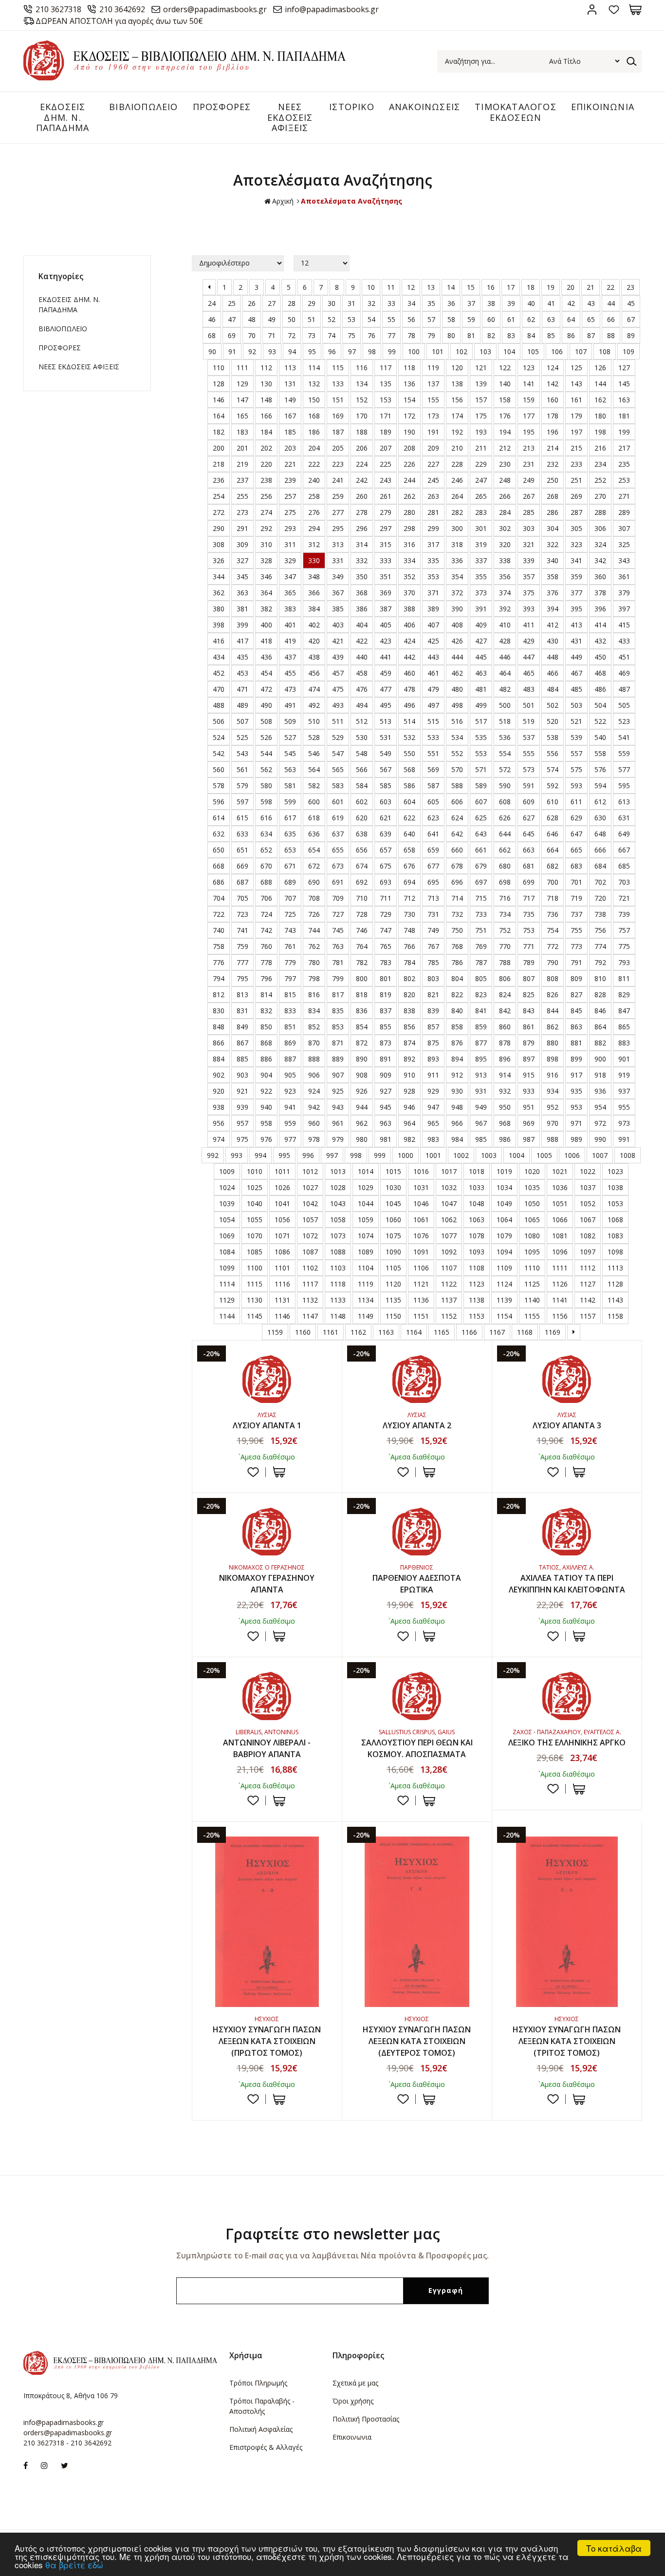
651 (242, 850)
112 (266, 368)
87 (591, 335)
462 (457, 673)
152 (362, 400)
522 (600, 721)
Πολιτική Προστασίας (366, 2419)
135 (386, 384)
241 (338, 480)
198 (600, 432)
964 (409, 1123)
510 (314, 721)
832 (266, 1011)
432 (600, 641)
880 (553, 1043)
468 (600, 673)
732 (457, 914)
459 (386, 673)
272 (219, 512)
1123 (477, 1284)
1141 (560, 1300)
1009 (227, 1171)
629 (576, 818)
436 (266, 657)
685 (624, 866)
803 (433, 978)
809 (576, 978)
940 (266, 1107)
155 (433, 400)
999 (380, 1155)
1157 (588, 1316)
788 (505, 962)
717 (529, 898)
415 (624, 625)
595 (624, 786)
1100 (255, 1268)
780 (314, 962)
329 (290, 560)
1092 (449, 1252)
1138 (477, 1300)
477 (386, 689)
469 (624, 673)
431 (576, 641)
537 (529, 737)
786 (457, 962)
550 (409, 753)
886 (266, 1059)
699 (529, 882)
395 (576, 609)
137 (433, 384)
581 (290, 786)
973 (624, 1123)
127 (624, 368)
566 (362, 769)
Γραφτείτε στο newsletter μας (333, 2234)
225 (386, 464)
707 (290, 898)
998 (356, 1155)
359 (576, 577)
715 (481, 898)
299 (433, 528)
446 (505, 657)
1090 (393, 1252)
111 (242, 368)
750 (457, 930)
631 (624, 818)
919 (624, 1075)
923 (290, 1091)
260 (362, 496)
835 (338, 1011)
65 (591, 319)
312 (314, 544)
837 (386, 1011)
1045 (393, 1203)
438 (314, 657)
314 (362, 544)
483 (529, 689)
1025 (255, 1187)
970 (553, 1123)
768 (457, 946)
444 (457, 657)
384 (314, 609)
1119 (366, 1284)
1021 (560, 1171)
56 (411, 319)
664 (553, 850)
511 (338, 721)
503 (576, 705)
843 (529, 1011)
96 (332, 351)
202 (266, 448)
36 (451, 303)
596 (219, 802)
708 (314, 898)
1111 (560, 1268)
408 (457, 625)
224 (362, 464)
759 (242, 946)
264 (457, 496)
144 (600, 384)
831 (242, 1011)
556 (553, 753)
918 (600, 1075)
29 (312, 303)
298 (409, 528)
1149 (366, 1316)
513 (386, 721)
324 (600, 544)
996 (308, 1155)
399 (242, 625)
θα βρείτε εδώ (74, 2565)
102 (462, 351)
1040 (255, 1203)
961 (338, 1123)
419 (290, 641)
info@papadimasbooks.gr (332, 9)
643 (481, 834)
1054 (227, 1220)
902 (219, 1075)
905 (290, 1075)
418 (266, 641)
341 (576, 560)
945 (386, 1107)
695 (433, 882)
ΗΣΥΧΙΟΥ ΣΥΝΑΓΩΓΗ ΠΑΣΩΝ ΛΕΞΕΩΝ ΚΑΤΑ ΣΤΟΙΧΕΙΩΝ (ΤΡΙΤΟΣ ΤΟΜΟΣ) (567, 2041)
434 (219, 657)
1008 (628, 1155)
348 (314, 577)
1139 (504, 1300)
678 (457, 866)
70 (252, 335)
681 (529, 866)
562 (266, 769)
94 (292, 351)
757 (624, 930)
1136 (421, 1300)
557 (576, 753)
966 (457, 1123)
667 (624, 850)
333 (386, 560)
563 (290, 769)
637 (338, 834)
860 (505, 1027)
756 (600, 930)
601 (338, 802)
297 (386, 528)
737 (576, 914)
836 (362, 1011)
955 (624, 1107)
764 (362, 946)
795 (242, 978)
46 (212, 319)
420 (314, 641)
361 (624, 577)
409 (481, 625)
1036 (560, 1187)
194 (505, 432)
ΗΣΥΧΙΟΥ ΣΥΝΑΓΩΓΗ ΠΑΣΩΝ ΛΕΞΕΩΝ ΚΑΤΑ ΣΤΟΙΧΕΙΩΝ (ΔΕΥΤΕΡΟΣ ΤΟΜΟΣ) (417, 2041)
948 (457, 1107)
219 (242, 464)
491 (290, 705)
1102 (310, 1268)
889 (338, 1059)
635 (290, 834)
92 (252, 351)
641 (433, 834)
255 (242, 496)
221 (290, 464)
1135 (393, 1300)
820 (409, 994)
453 (242, 673)
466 (553, 673)
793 (624, 962)
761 (290, 946)
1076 (421, 1236)
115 (338, 368)
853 (338, 1027)
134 (362, 384)
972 (600, 1123)
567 (386, 769)
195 (529, 432)
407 (433, 625)
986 (505, 1139)
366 (314, 593)
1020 (532, 1171)
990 (600, 1139)
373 (481, 593)
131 (290, 384)
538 (553, 737)
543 (242, 753)
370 (409, 593)
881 (576, 1043)
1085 (255, 1252)
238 (266, 480)
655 (338, 850)
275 (290, 512)
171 (386, 416)
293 (290, 528)
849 (242, 1027)
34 (411, 303)
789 (529, 962)
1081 (560, 1236)
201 (242, 448)
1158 (615, 1316)
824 (505, 994)
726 (314, 914)
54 (371, 319)
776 (219, 962)
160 (553, 400)
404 (362, 625)
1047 (449, 1203)
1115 (255, 1284)
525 (242, 737)
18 (531, 287)
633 (242, 834)
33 (391, 303)
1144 (227, 1316)
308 (219, 544)
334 (409, 560)
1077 (449, 1236)
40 (531, 303)
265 (481, 496)
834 (314, 1011)
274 (266, 512)
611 (576, 802)
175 (481, 416)
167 (290, 416)
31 (351, 303)
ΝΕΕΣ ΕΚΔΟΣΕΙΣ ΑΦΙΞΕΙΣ (290, 117)
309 (242, 544)
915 (529, 1075)
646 (553, 834)
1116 (282, 1284)
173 (433, 416)
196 (553, 432)
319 (481, 544)
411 (529, 625)
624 (457, 818)
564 (314, 769)
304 (553, 528)
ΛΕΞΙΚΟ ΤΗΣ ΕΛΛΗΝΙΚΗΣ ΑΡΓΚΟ (567, 1743)
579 (242, 786)
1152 (449, 1316)
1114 (227, 1284)
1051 (560, 1203)
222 (314, 464)
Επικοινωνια (352, 2437)
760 (266, 946)
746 (362, 930)
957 (242, 1123)
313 (338, 544)
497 (433, 705)
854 (362, 1027)
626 (505, 818)
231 (529, 464)
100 (414, 351)
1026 (282, 1187)
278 (362, 512)
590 (505, 786)
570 (457, 769)
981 (386, 1139)
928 (409, 1091)
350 (362, 577)
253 (624, 480)
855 (386, 1027)
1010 (255, 1171)
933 (529, 1091)
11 (391, 287)
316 (409, 544)
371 (433, 593)
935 (576, 1091)
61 (511, 319)
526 (266, 737)
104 (509, 351)
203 (290, 448)
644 (505, 834)
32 (371, 303)
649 (624, 834)
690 (314, 882)
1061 (421, 1220)
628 (553, 818)
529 (338, 737)
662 (505, 850)
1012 (310, 1171)
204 (314, 448)
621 (386, 818)
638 (362, 834)
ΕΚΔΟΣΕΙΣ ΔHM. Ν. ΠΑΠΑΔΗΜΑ (63, 117)
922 (266, 1091)
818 (362, 994)
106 (557, 351)
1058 (338, 1220)
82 (491, 335)
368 (362, 593)
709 (338, 898)
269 (576, 496)
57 (431, 319)
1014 (366, 1171)
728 (362, 914)
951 (529, 1107)
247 (481, 480)
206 (362, 448)
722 (219, 914)
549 (386, 753)
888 (314, 1059)
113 (290, 368)
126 (600, 368)
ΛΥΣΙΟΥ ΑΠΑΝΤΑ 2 (417, 1425)
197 (576, 432)
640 (409, 834)
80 (451, 335)
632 (219, 834)
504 (600, 705)
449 (576, 657)
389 (433, 609)
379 (624, 593)
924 (314, 1091)
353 (433, 577)
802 (409, 978)
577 (624, 769)
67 (631, 319)
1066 (560, 1220)
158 (505, 400)
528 (314, 737)
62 (531, 319)
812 (219, 994)
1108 (477, 1268)
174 (457, 416)
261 (386, 496)
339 (529, 560)
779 (290, 962)
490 (266, 705)
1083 (615, 1236)
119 (433, 368)
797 (290, 978)
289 (624, 512)
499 (481, 705)
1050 (532, 1203)
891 (386, 1059)
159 (529, 400)
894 (457, 1059)
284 (505, 512)
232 (553, 464)
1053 (615, 1203)
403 (338, 625)
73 (312, 335)
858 (457, 1027)
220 (266, 464)
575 (576, 769)
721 (624, 898)
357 (529, 577)
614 (219, 818)
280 (409, 512)
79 (431, 335)
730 (409, 914)
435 (242, 657)
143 (576, 384)
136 (409, 384)
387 (386, 609)
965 (433, 1123)
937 (624, 1091)
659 (433, 850)
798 (314, 978)
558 (600, 753)
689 (290, 882)
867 (242, 1043)
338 (505, 560)
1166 (469, 1332)
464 (505, 673)
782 (362, 962)
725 (290, 914)
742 (266, 930)
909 (386, 1075)
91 (232, 351)
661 (481, 850)
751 (481, 930)
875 (433, 1043)
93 (272, 351)
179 (576, 416)
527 (290, 737)
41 (551, 303)
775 (624, 946)
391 (481, 609)
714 (457, 898)
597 (242, 802)
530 (362, 737)
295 (338, 528)
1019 (504, 1171)
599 (290, 802)
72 (292, 335)
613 (624, 802)
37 (471, 303)
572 (505, 769)
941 (290, 1107)
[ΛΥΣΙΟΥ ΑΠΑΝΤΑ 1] (267, 1379)
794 (219, 978)
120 (457, 368)
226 (409, 464)
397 (624, 609)
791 (576, 962)
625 (481, 818)
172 (409, 416)
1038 (615, 1187)
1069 (227, 1236)
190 (409, 432)
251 (576, 480)
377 (576, 593)
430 (553, 641)
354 (457, 577)
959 (290, 1123)
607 (481, 802)
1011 (282, 1171)
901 (624, 1059)
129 (242, 384)
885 (242, 1059)
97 (352, 351)
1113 (615, 1268)
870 (314, 1043)
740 (219, 930)
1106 (421, 1268)
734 (505, 914)
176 (505, 416)
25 (232, 303)
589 (481, 786)
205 (338, 448)
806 (505, 978)
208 (409, 448)
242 (362, 480)
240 (314, 480)
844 (553, 1011)
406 (409, 625)
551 (433, 753)
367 (338, 593)
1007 (600, 1155)
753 (529, 930)
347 (290, 577)
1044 (366, 1203)
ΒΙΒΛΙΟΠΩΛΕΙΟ (143, 107)
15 (471, 287)
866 (219, 1043)
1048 (477, 1203)
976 (266, 1139)
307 (624, 528)
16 (491, 287)
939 (242, 1107)
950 (505, 1107)
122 (505, 368)
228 (457, 464)
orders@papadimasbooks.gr (215, 9)
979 (338, 1139)
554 (505, 753)
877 (481, 1043)
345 (242, 577)
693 (386, 882)
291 (242, 528)
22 (610, 287)
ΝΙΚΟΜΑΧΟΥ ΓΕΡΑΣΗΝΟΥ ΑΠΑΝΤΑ (267, 1584)
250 (553, 480)
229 (481, 464)
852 (314, 1027)
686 (219, 882)
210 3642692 (122, 9)
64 (571, 319)
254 (219, 496)
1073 (338, 1236)
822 (457, 994)
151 (338, 400)
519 (529, 721)
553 (481, 753)
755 (576, 930)
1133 (338, 1300)
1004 (517, 1155)
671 (290, 866)
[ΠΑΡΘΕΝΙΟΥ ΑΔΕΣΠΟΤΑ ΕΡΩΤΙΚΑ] (417, 1532)
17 (511, 287)
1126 (560, 1284)
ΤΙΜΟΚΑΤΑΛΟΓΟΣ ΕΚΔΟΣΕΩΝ (516, 112)
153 (386, 400)
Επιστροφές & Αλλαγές (266, 2447)
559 (624, 753)
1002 (461, 1155)
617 (290, 818)
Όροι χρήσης (353, 2401)
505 (624, 705)
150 (314, 400)
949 (481, 1107)
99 (392, 351)
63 (551, 319)
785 (433, 962)
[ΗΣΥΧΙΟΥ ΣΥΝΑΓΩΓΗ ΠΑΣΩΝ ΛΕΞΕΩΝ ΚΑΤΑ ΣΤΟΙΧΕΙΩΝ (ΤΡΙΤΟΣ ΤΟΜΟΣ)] (567, 1922)
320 (505, 544)
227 (433, 464)
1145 (255, 1316)
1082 (588, 1236)
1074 (366, 1236)
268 (553, 496)
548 (362, 753)
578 (219, 786)
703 (624, 882)
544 (266, 753)
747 (386, 930)
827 (576, 994)
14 (451, 287)
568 (409, 769)
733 (481, 914)
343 (624, 560)
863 (576, 1027)
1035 (532, 1187)
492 (314, 705)
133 (338, 384)
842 (505, 1011)
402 (314, 625)
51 (312, 319)
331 (338, 560)
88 (611, 335)
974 (219, 1139)
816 (314, 994)
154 (409, 400)
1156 (560, 1316)
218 (219, 464)
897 (529, 1059)
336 (457, 560)
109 (628, 351)
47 (232, 319)
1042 (310, 1203)
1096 (560, 1252)
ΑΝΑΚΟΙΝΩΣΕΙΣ (425, 107)
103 (485, 351)
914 (505, 1075)
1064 (504, 1220)
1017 (449, 1171)
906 (314, 1075)
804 (457, 978)
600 (314, 802)
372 (457, 593)
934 (553, 1091)
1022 (588, 1171)
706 (266, 898)
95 (312, 351)
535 (481, 737)
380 (219, 609)
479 (433, 689)
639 (386, 834)
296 (362, 528)
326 (219, 560)
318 (457, 544)
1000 (406, 1155)
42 (571, 303)
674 (362, 866)
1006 (572, 1155)
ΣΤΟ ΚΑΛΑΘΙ (279, 1472)
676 (409, 866)
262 (409, 496)
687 (242, 882)
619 (338, 818)
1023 (615, 1171)
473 (290, 689)
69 (232, 335)
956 (219, 1123)
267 (529, 496)
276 (314, 512)
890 (362, 1059)
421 (338, 641)
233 (576, 464)
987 (529, 1139)
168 (314, 416)
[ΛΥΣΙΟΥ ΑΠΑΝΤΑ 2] (417, 1379)
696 (457, 882)
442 (409, 657)
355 (481, 577)
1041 (282, 1203)
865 (624, 1027)
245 (433, 480)
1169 (553, 1332)
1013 (338, 1171)
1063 (477, 1220)
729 (386, 914)
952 (553, 1107)
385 (338, 609)
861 (529, 1027)
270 (600, 496)
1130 (255, 1300)
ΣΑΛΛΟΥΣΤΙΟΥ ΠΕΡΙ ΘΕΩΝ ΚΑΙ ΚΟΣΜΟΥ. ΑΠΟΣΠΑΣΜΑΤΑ (417, 1748)
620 (362, 818)
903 (242, 1075)
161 (576, 400)
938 (219, 1107)
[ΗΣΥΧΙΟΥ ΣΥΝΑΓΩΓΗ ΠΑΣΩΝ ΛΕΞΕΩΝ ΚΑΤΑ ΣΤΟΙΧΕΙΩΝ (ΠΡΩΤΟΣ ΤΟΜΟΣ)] (267, 1922)
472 (266, 689)
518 (505, 721)
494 (362, 705)
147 (242, 400)
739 (624, 914)
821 (433, 994)
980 (362, 1139)
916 (553, 1075)
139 (481, 384)
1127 (588, 1284)
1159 (275, 1332)
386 (362, 609)
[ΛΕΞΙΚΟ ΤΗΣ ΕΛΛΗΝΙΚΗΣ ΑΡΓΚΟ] (567, 1696)
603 (386, 802)
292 (266, 528)
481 (481, 689)
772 (553, 946)
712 (409, 898)
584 (362, 786)
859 (481, 1027)
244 (409, 480)
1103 (338, 1268)
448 (553, 657)
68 (212, 335)
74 (332, 335)
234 (600, 464)
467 (576, 673)
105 (533, 351)
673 (338, 866)
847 (624, 1011)
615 (242, 818)
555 (529, 753)
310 (266, 544)
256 (266, 496)
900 (600, 1059)
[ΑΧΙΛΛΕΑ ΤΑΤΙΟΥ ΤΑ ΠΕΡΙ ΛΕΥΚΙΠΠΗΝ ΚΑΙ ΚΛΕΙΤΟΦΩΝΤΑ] (567, 1532)
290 (219, 528)
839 (433, 1011)
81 (471, 335)
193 (481, 432)
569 (433, 769)
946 (409, 1107)
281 (433, 512)
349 (338, 577)
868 (266, 1043)
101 (438, 351)
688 (266, 882)
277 (338, 512)
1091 (421, 1252)
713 (433, 898)
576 (600, 769)
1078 (477, 1236)
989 (576, 1139)
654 (314, 850)
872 (362, 1043)
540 (600, 737)
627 (529, 818)
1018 (477, 1171)
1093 (477, 1252)
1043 (338, 1203)
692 (362, 882)
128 (219, 384)
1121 (421, 1284)
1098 (615, 1252)
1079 (504, 1236)
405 (386, 625)
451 (624, 657)
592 (553, 786)
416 (219, 641)
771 (529, 946)
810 (600, 978)
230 (505, 464)
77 (391, 335)
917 (576, 1075)
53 (351, 319)
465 (529, 673)
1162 (358, 1332)
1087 (310, 1252)
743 (290, 930)
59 (471, 319)
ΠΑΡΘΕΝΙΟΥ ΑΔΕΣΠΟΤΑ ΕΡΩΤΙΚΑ (417, 1584)
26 (252, 303)
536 (505, 737)
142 (553, 384)
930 (457, 1091)
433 (624, 641)
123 (529, 368)
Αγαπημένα (614, 9)
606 (457, 802)
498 (457, 705)
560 (219, 769)
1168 (525, 1332)
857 (433, 1027)
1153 (477, 1316)
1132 (310, 1300)
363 (242, 593)
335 (433, 560)
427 (481, 641)
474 (314, 689)
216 (600, 448)
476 (362, 689)
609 (529, 802)
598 (266, 802)
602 (362, 802)
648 (600, 834)
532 (409, 737)
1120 (393, 1284)
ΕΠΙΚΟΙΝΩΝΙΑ (603, 107)
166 (266, 416)
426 (457, 641)
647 (576, 834)
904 (266, 1075)
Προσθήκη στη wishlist (253, 1472)
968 (505, 1123)
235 (624, 464)
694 (409, 882)
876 (457, 1043)
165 (242, 416)
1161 (331, 1332)
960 (314, 1123)
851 (290, 1027)
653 (290, 850)
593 (576, 786)
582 (314, 786)
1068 (615, 1220)
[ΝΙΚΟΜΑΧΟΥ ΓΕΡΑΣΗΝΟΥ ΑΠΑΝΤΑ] (267, 1532)
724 (266, 914)
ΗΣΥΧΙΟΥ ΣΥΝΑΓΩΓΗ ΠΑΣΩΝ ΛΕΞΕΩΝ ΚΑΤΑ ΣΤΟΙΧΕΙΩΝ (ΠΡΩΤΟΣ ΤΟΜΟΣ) (267, 2041)
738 (600, 914)
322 (553, 544)
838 (409, 1011)
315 (386, 544)
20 (571, 287)
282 (457, 512)
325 (624, 544)
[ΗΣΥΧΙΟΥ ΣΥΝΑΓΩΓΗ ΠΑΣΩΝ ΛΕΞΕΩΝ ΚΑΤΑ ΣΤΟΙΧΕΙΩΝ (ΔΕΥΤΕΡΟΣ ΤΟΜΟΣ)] (417, 1922)
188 (362, 432)
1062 (449, 1220)
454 (266, 673)
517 (481, 721)
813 (242, 994)
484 (553, 689)
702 (600, 882)
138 (457, 384)
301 (481, 528)
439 (338, 657)
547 (338, 753)
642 (457, 834)
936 (600, 1091)
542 (219, 753)
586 (409, 786)
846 (600, 1011)
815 (290, 994)
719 (576, 898)
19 (551, 287)
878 (505, 1043)
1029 (366, 1187)
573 (529, 769)
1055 (255, 1220)
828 (600, 994)
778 (266, 962)
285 (529, 512)
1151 (421, 1316)
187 (338, 432)
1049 (504, 1203)
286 (553, 512)
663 (529, 850)
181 (624, 416)
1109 (504, 1268)
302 (505, 528)
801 (386, 978)
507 (242, 721)
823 (481, 994)
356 (505, 577)
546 (314, 753)
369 (386, 593)
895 (481, 1059)
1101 (282, 1268)
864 (600, 1027)
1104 (366, 1268)
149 (290, 400)
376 (553, 593)
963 (386, 1123)
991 (624, 1139)
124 (553, 368)
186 (314, 432)
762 (314, 946)
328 (266, 560)
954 (600, 1107)
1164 (414, 1332)
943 (338, 1107)
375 (529, 593)
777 (242, 962)
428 (505, 641)
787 (481, 962)
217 (624, 448)
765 (386, 946)
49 (272, 319)
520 (553, 721)
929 (433, 1091)
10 (371, 287)
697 (481, 882)
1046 (421, 1203)
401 (290, 625)
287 (576, 512)
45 (631, 303)
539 (576, 737)
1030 (393, 1187)
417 (242, 641)
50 (292, 319)
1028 (338, 1187)
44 (611, 303)
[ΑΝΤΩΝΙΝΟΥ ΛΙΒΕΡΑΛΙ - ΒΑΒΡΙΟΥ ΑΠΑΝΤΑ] (267, 1696)
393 (529, 609)
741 (242, 930)
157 (481, 400)
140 (505, 384)
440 (362, 657)
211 (481, 448)
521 (576, 721)
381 (242, 609)
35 (431, 303)
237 (242, 480)
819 (386, 994)
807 (529, 978)
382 (266, 609)
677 (433, 866)
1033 (477, 1187)
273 (242, 512)
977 (290, 1139)
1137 (449, 1300)
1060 (393, 1220)
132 (314, 384)
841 (481, 1011)
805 (481, 978)
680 (505, 866)
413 (576, 625)
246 (457, 480)
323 (576, 544)
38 (491, 303)
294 (314, 528)
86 (571, 335)
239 (290, 480)
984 (457, 1139)
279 (386, 512)
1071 (282, 1236)
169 (338, 416)
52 (332, 319)
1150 (393, 1316)
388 (409, 609)
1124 (504, 1284)
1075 (393, 1236)
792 (600, 962)
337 (481, 560)
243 (386, 480)
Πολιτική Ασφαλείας (261, 2429)
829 (624, 994)
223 (338, 464)
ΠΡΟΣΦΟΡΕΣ (222, 107)
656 (362, 850)
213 (529, 448)
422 (362, 641)
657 (386, 850)
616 (266, 818)
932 (505, 1091)
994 (260, 1155)
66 (611, 319)
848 (219, 1027)
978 (314, 1139)
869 (290, 1043)
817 (338, 994)
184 (266, 432)
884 (219, 1059)
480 (457, 689)
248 (505, 480)
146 (219, 400)
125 (576, 368)
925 (338, 1091)
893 (433, 1059)
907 (338, 1075)
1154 (504, 1316)
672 (314, 866)
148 (266, 400)
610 (553, 802)
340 (553, 560)
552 (457, 753)
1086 (282, 1252)
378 (600, 593)
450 (600, 657)
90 (212, 351)
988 (553, 1139)
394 (553, 609)
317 (433, 544)
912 (457, 1075)
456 (314, 673)
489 (242, 705)
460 (409, 673)
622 (409, 818)
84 (531, 335)
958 (266, 1123)
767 (433, 946)
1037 (588, 1187)
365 (290, 593)
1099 (227, 1268)
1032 (449, 1187)
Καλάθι (636, 9)
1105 (393, 1268)
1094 (504, 1252)
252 (600, 480)
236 (219, 480)
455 (290, 673)
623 (433, 818)
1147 (310, 1316)
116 (362, 368)
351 (386, 577)
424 (409, 641)
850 (266, 1027)
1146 (282, 1316)
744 (314, 930)
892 (409, 1059)
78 (411, 335)
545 (290, 753)
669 (242, 866)
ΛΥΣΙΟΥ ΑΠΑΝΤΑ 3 (567, 1425)
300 (457, 528)
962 (362, 1123)
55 (391, 319)
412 (553, 625)
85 (551, 335)
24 (212, 303)
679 (481, 866)
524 (219, 737)
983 (433, 1139)
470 (219, 689)
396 (600, 609)
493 (338, 705)
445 (481, 657)
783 (386, 962)
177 (529, 416)
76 (371, 335)
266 (505, 496)
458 (362, 673)
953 (576, 1107)
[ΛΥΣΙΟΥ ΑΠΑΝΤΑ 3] (567, 1379)
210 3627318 (58, 9)
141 (529, 384)
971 (576, 1123)
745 (338, 930)
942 (314, 1107)
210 (457, 448)
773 (576, 946)
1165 (442, 1332)
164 (219, 416)
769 (481, 946)
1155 (532, 1316)
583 (338, 786)
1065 (532, 1220)
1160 (303, 1332)
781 (338, 962)
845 (576, 1011)
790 (553, 962)
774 (600, 946)
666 (600, 850)
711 (386, 898)
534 (457, 737)
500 (505, 705)
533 (433, 737)
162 (600, 400)
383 (290, 609)
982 (409, 1139)
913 (481, 1075)
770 (505, 946)
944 (362, 1107)
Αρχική (283, 201)
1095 (532, 1252)
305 (576, 528)
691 (338, 882)
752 (505, 930)
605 (433, 802)
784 (409, 962)
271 (624, 496)
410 (505, 625)
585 (386, 786)
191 (433, 432)
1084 (227, 1252)
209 (433, 448)
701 (576, 882)
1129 (227, 1300)
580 (266, 786)
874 (409, 1043)
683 (576, 866)
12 (411, 287)
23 (630, 287)
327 (242, 560)
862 (553, 1027)
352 (409, 577)
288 (600, 512)
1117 (310, 1284)
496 (409, 705)
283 (481, 512)
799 (338, 978)
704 (219, 898)
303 (529, 528)
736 (553, 914)
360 (600, 577)
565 (338, 769)
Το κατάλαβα (614, 2548)
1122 (449, 1284)
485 (576, 689)
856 (409, 1027)
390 (457, 609)
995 (284, 1155)
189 (386, 432)
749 (433, 930)
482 (505, 689)
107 (581, 351)
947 (433, 1107)
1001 (433, 1155)
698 (505, 882)
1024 (227, 1187)
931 (481, 1091)
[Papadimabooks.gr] (185, 78)
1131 (282, 1300)
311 (290, 544)
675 (386, 866)
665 (576, 850)
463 (481, 673)
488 (219, 705)
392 (505, 609)
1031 (421, 1187)
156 (457, 400)
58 (451, 319)
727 (338, 914)
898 (553, 1059)
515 (433, 721)
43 (591, 303)
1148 (338, 1316)
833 (290, 1011)
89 (631, 335)
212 (505, 448)
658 (409, 850)
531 (386, 737)
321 (529, 544)
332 (362, 560)
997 (332, 1155)
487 (624, 689)
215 (576, 448)
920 (219, 1091)
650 (219, 850)
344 (219, 577)
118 (409, 368)
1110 (532, 1268)
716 (505, 898)
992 (213, 1155)
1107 (449, 1268)
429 (529, 641)
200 (219, 448)
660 (457, 850)
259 (338, 496)
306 (600, 528)
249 (529, 480)
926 (362, 1091)
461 (433, 673)
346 (266, 577)
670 (266, 866)
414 (600, 625)
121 (481, 368)
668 (219, 866)
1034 (504, 1187)
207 (386, 448)
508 (266, 721)
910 (409, 1075)
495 (386, 705)
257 (290, 496)
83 (511, 335)
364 (266, 593)
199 (624, 432)
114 (314, 368)
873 (386, 1043)
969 (529, 1123)
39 (511, 303)
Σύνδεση (592, 9)
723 (242, 914)
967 (481, 1123)
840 (457, 1011)
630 (600, 818)
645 (529, 834)
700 (553, 882)
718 (553, 898)
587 (433, 786)
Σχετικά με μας (355, 2383)
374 (505, 593)
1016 (421, 1171)
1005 (544, 1155)
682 (553, 866)
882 (600, 1043)
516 (457, 721)
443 (433, 657)
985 (481, 1139)
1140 (532, 1300)
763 (338, 946)
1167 (497, 1332)
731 (433, 914)
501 (529, 705)
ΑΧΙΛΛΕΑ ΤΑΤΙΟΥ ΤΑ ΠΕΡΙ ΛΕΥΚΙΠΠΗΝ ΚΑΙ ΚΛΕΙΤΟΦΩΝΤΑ (567, 1584)
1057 (310, 1220)
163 (624, 400)
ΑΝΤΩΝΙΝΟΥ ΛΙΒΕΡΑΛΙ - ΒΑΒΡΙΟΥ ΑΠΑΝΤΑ (267, 1748)
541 (624, 737)
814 (266, 994)
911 (433, 1075)
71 (272, 335)
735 (529, 914)
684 (600, 866)
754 (553, 930)
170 (362, 416)
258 (314, 496)
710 (362, 898)
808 (553, 978)
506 (219, 721)
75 (351, 335)
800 (362, 978)
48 (252, 319)
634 (266, 834)
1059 (366, 1220)
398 (219, 625)
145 (624, 384)
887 (290, 1059)
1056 (282, 1220)
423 (386, 641)
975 (242, 1139)
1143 (615, 1300)
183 (242, 432)
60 (491, 319)
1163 (386, 1332)
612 (600, 802)
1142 (588, 1300)
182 (219, 432)
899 (576, 1059)
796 (266, 978)
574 (553, 769)
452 (219, 673)
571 (481, 769)
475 (338, 689)
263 (433, 496)
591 (529, 786)
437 (290, 657)
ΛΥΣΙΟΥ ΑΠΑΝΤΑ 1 (267, 1425)
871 (338, 1043)
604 (409, 802)
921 (242, 1091)
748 (409, 930)
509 (290, 721)
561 (242, 769)
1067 (588, 1220)
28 (292, 303)
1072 (310, 1236)
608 (505, 802)
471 (242, 689)
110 (219, 368)
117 (386, 368)
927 (386, 1091)
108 (605, 351)
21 (591, 287)
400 (266, 625)
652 (266, 850)
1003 (489, 1155)
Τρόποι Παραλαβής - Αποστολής (262, 2406)
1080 (532, 1236)
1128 (615, 1284)
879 (529, 1043)
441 (386, 657)
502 (553, 705)
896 (505, 1059)
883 (624, 1043)
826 (553, 994)
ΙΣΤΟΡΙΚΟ (352, 107)
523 (624, 721)
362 (219, 593)
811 (624, 978)
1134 (366, 1300)
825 (529, 994)
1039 (227, 1203)
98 (372, 351)
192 (457, 432)
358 (553, 577)
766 (409, 946)
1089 (366, 1252)
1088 (338, 1252)
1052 (588, 1203)
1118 (338, 1284)
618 (314, 818)
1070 (255, 1236)
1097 (588, 1252)
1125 (532, 1284)
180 (600, 416)
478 (409, 689)
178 (553, 416)
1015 (393, 1171)
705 (242, 898)
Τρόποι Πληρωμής (258, 2383)
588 (457, 786)
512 (362, 721)
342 (600, 560)
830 (219, 1011)
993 (237, 1155)
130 (266, 384)
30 (332, 303)
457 (338, 673)
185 (290, 432)
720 (600, 898)
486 (600, 689)
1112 (588, 1268)
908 (362, 1075)
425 (433, 641)
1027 (310, 1187)
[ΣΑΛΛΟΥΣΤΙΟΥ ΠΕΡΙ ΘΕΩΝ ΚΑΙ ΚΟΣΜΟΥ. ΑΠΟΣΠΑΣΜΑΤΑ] (417, 1696)
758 (219, 946)
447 (529, 657)
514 (409, 721)
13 (431, 287)
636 (314, 834)
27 (272, 303)
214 (553, 448)
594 (600, 786)
